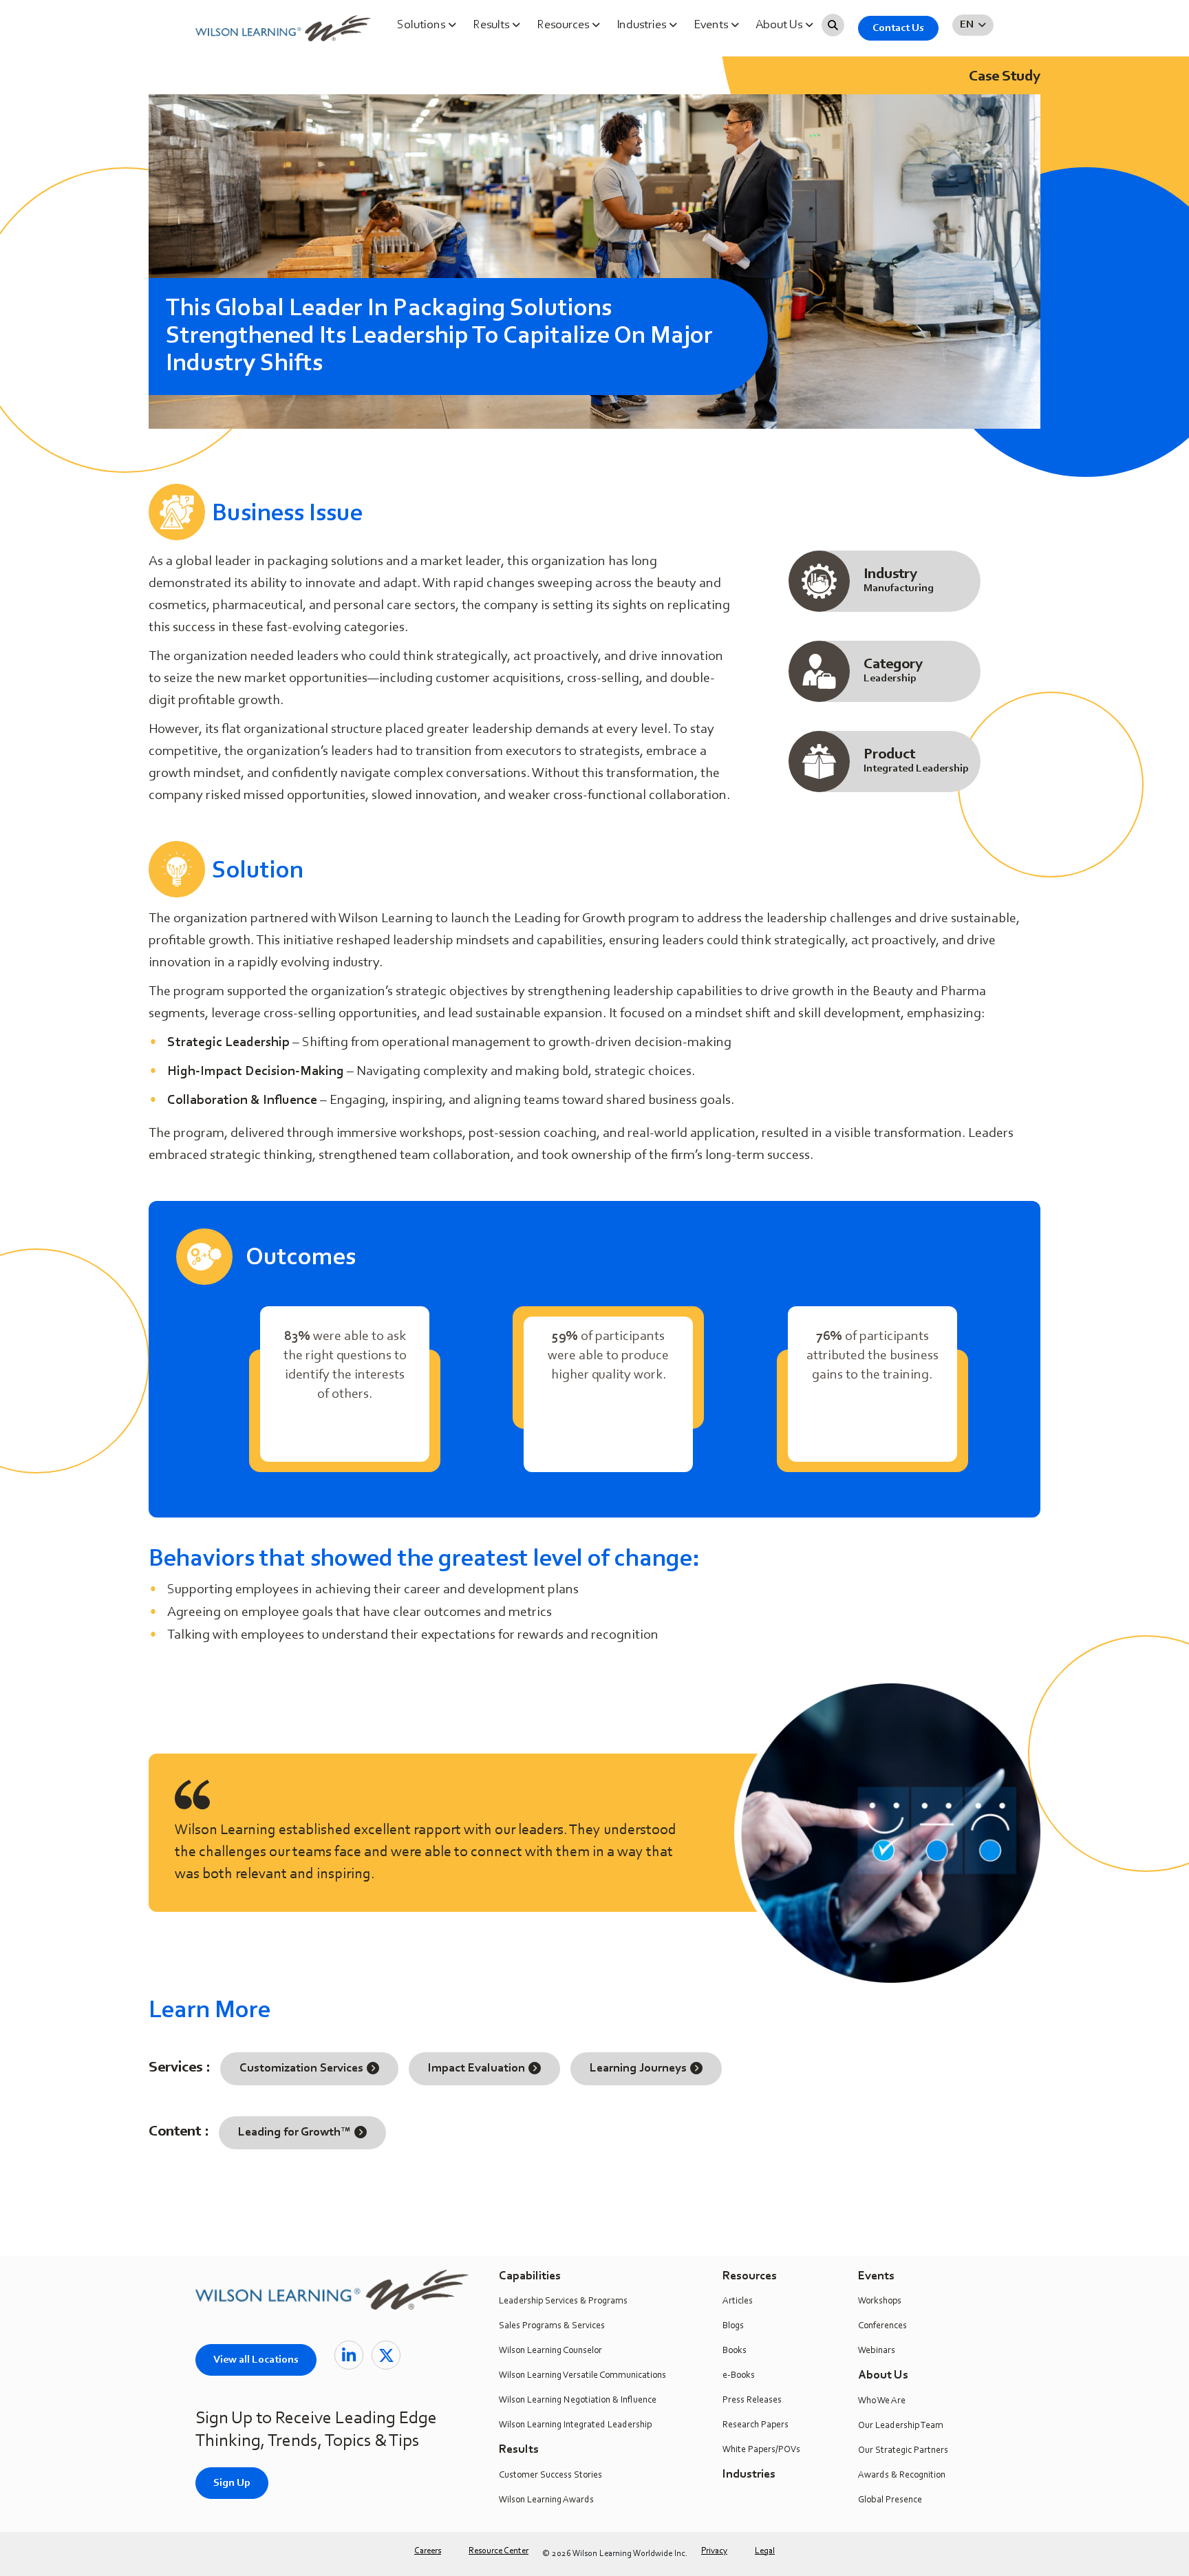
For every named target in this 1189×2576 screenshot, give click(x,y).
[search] (833, 25)
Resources (564, 25)
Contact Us (898, 28)
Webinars (877, 2351)
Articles (738, 2301)
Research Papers (756, 2425)
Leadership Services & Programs (563, 2301)
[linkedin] (349, 2355)
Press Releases (752, 2401)
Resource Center (499, 2551)
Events (712, 25)
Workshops (880, 2301)
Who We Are (882, 2401)
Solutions (422, 25)
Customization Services (301, 2069)
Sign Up (232, 2483)
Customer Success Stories (550, 2476)
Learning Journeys (638, 2069)
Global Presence (890, 2500)
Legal (765, 2551)
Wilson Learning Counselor (550, 2351)
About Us (780, 25)
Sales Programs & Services (552, 2326)
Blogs (733, 2326)
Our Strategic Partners (903, 2451)
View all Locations (256, 2360)
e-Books (739, 2376)
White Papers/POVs (761, 2450)
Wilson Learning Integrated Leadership (575, 2425)
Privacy (714, 2551)
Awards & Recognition (902, 2476)
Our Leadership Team (901, 2426)
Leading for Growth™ (294, 2133)
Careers (428, 2551)
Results (492, 25)
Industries (643, 25)
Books (735, 2351)
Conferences (882, 2326)
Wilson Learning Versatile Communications (582, 2376)
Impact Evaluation (476, 2069)
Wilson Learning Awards (546, 2500)
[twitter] (386, 2355)
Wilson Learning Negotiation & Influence (578, 2401)
